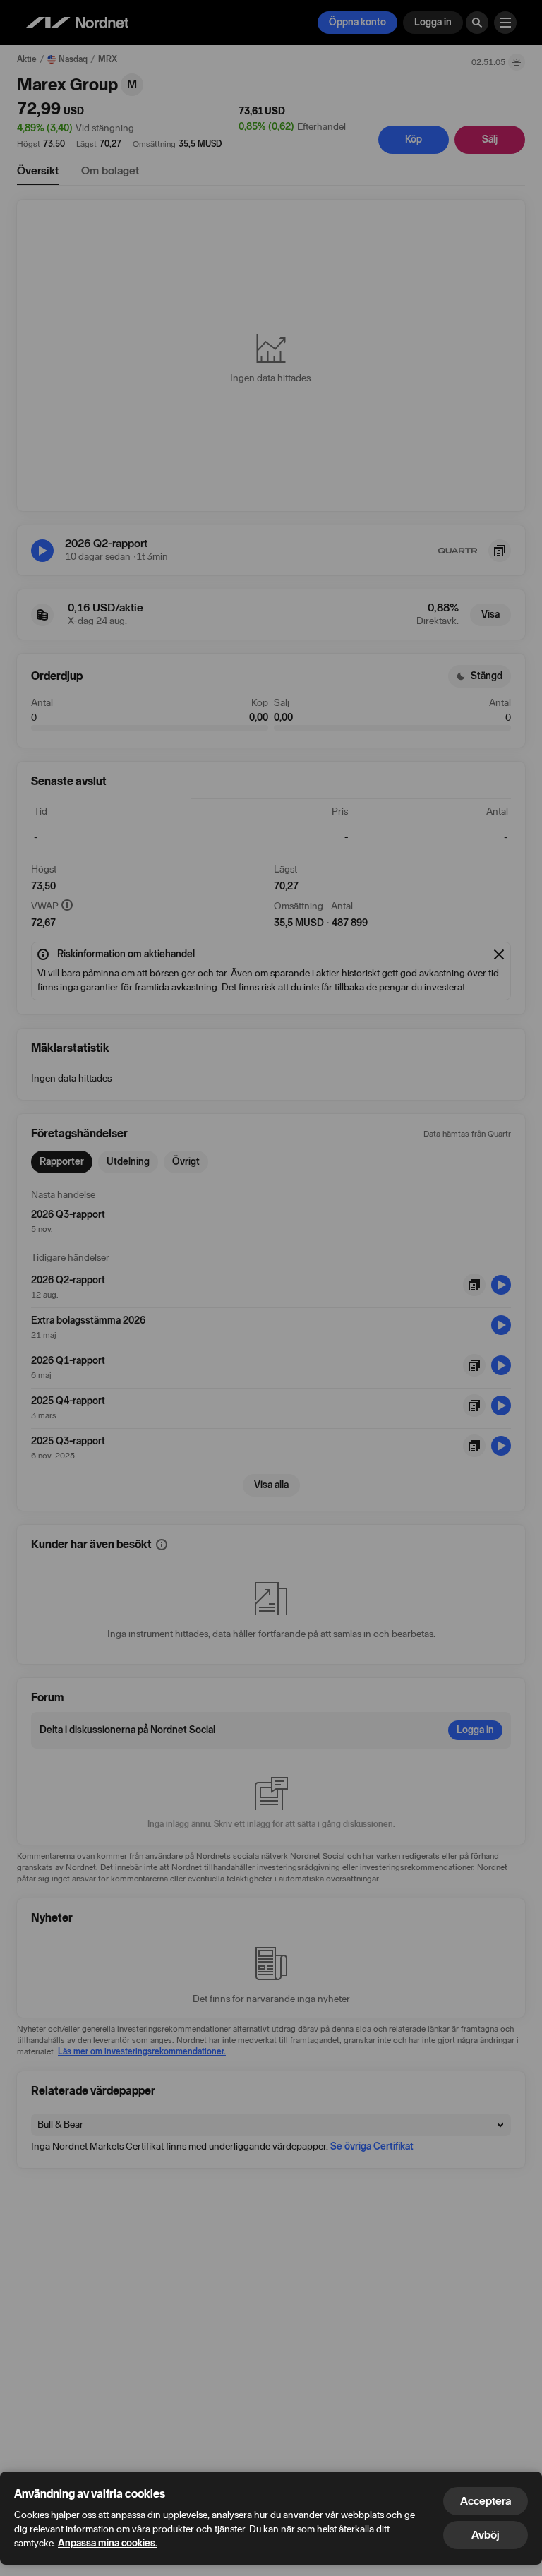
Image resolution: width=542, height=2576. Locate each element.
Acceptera (486, 2501)
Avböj (486, 2535)
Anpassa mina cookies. (108, 2543)
